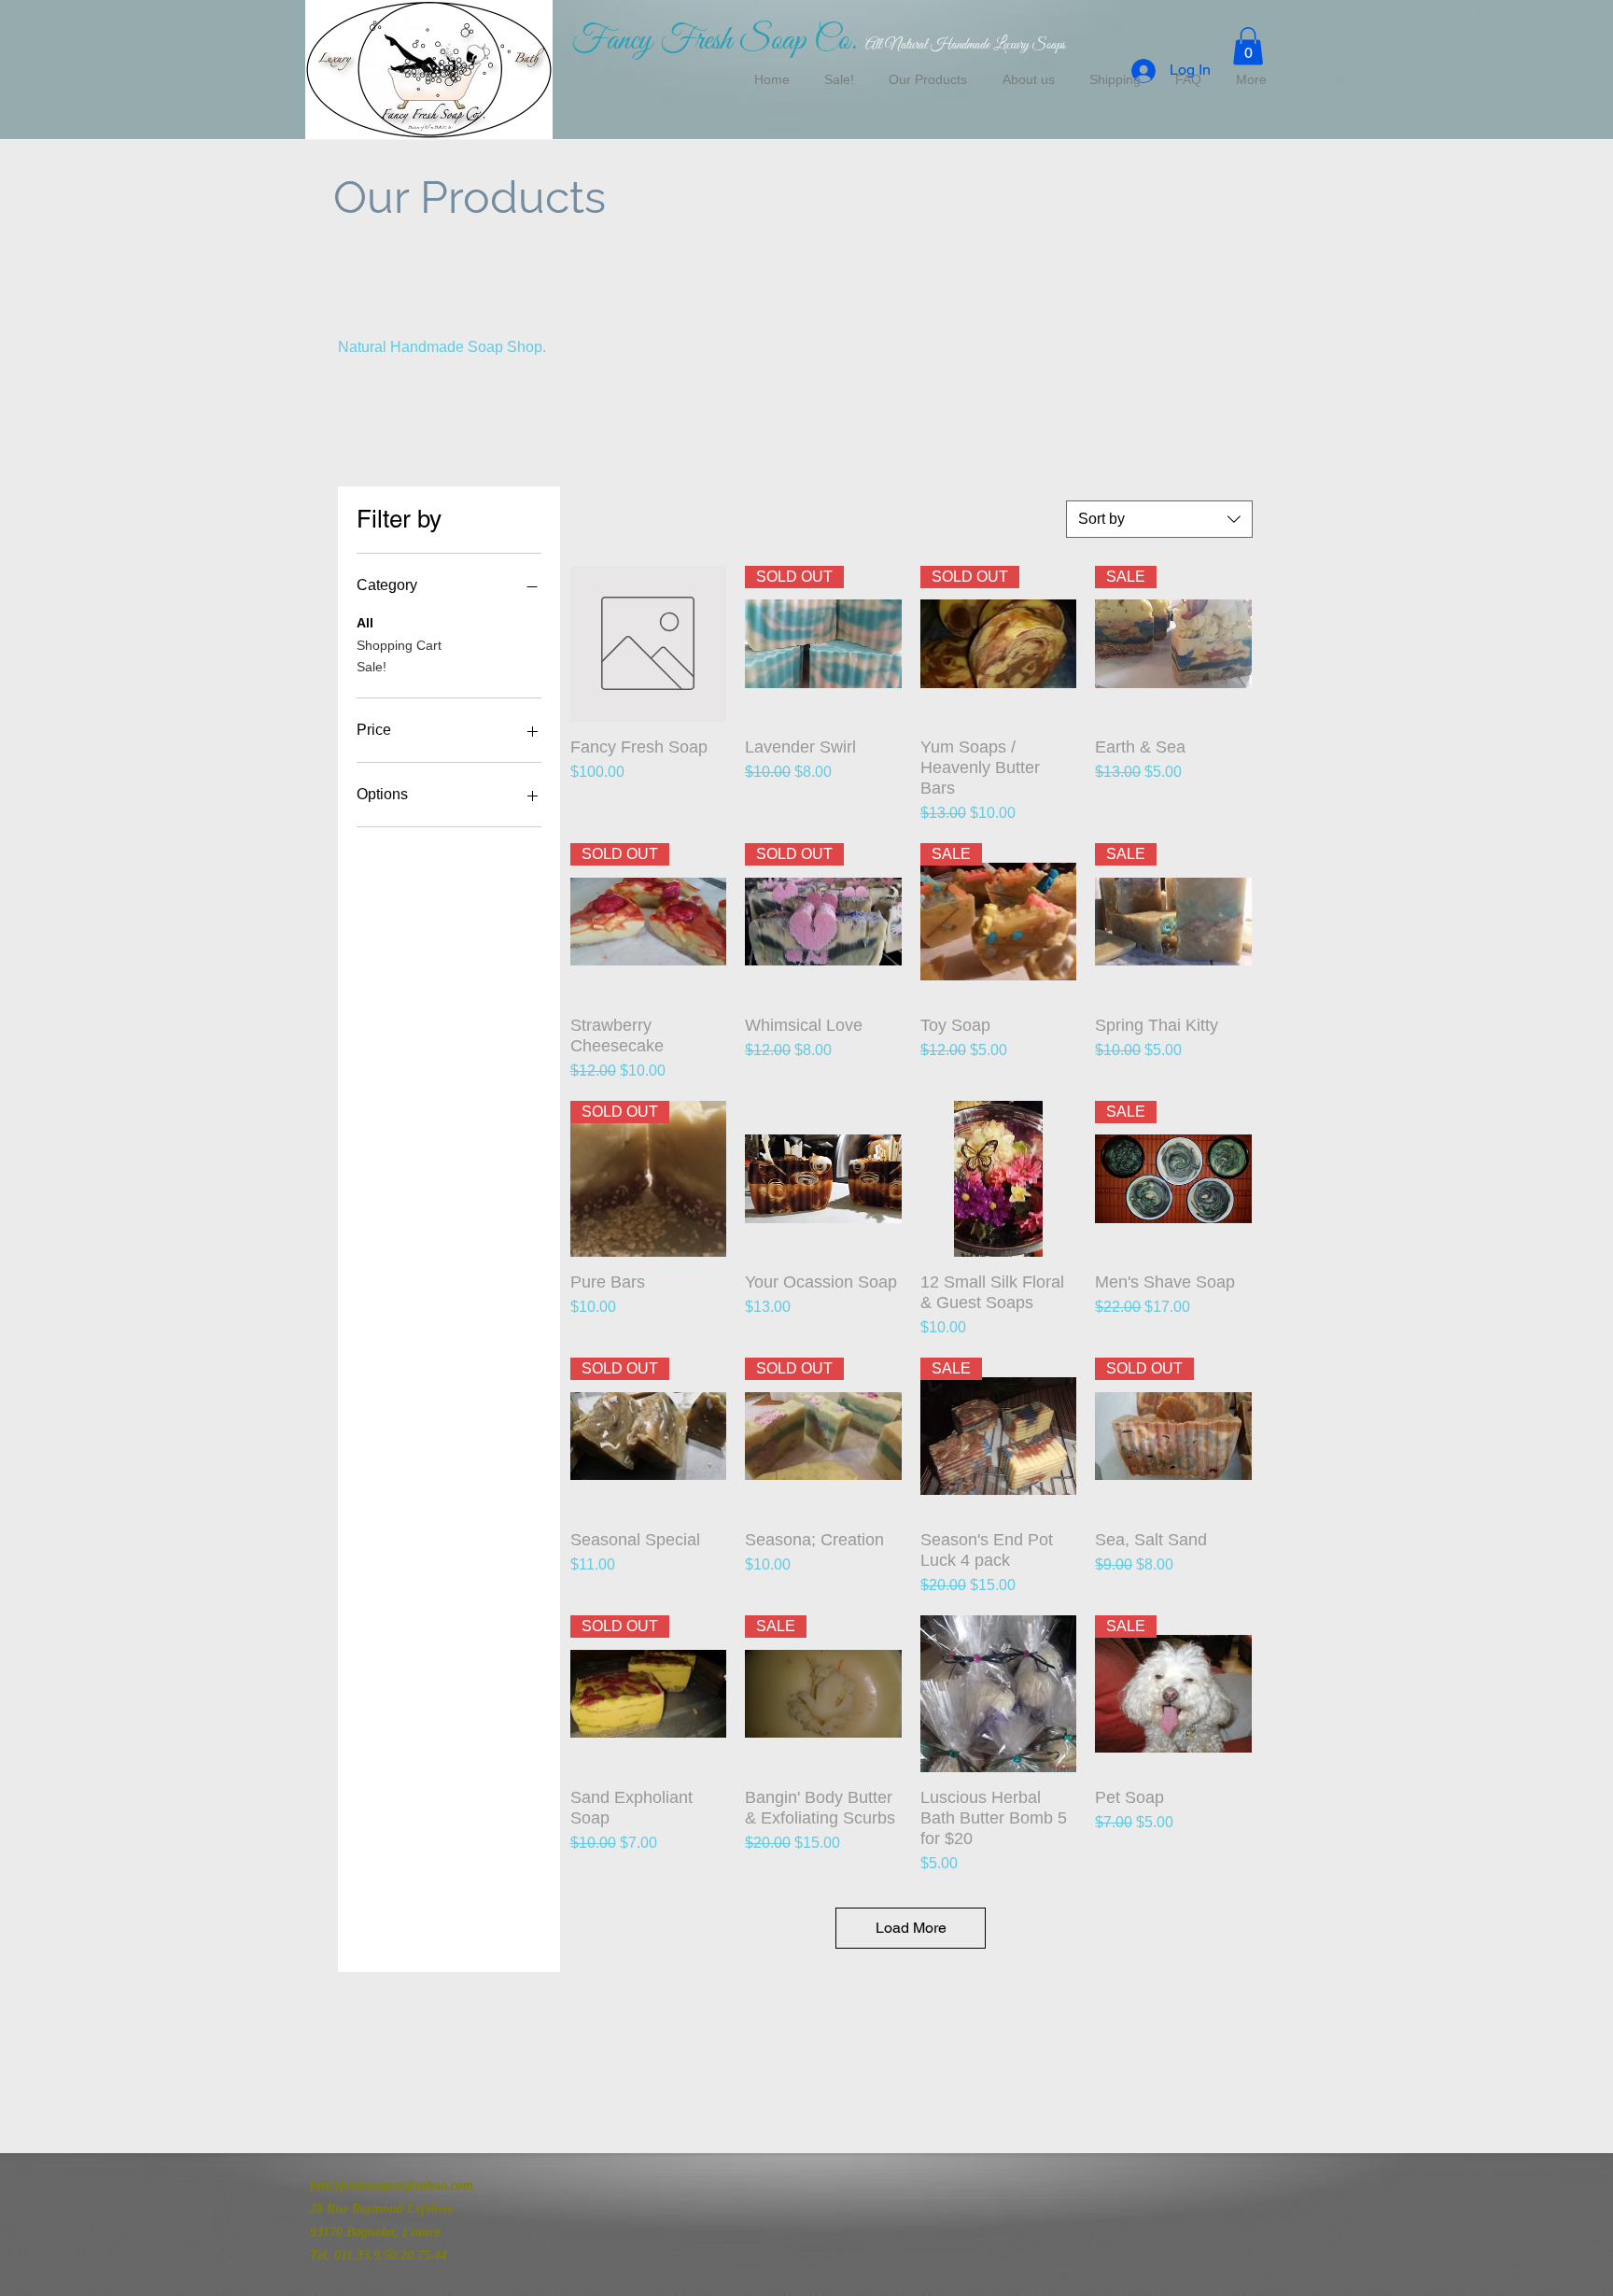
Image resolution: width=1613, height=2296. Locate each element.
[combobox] (1159, 519)
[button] (1248, 46)
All (365, 623)
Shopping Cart (399, 645)
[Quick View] (649, 644)
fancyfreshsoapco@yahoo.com (392, 2185)
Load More (911, 1928)
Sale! (372, 667)
